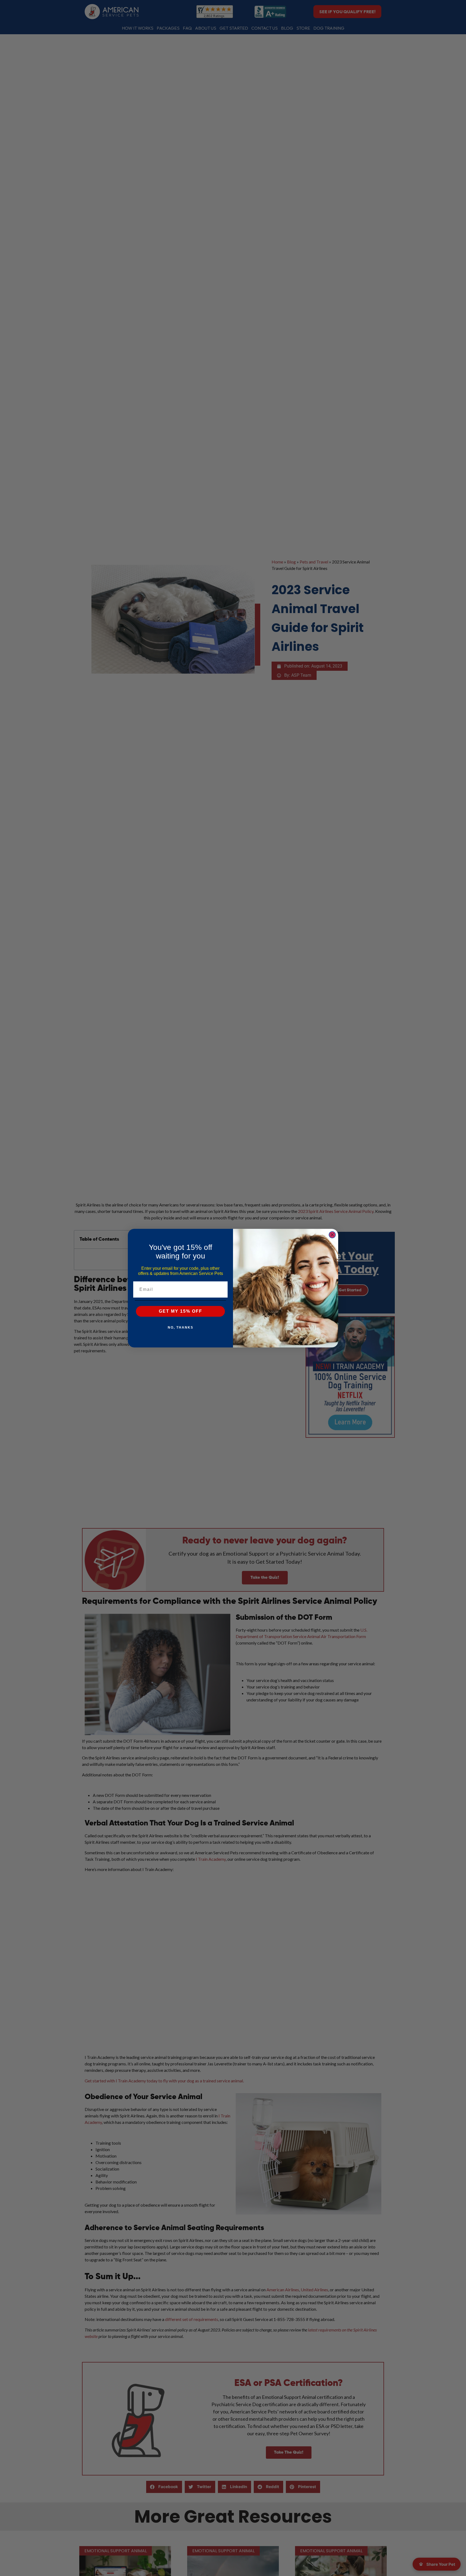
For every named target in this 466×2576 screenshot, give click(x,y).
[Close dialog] (332, 1235)
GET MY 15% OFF (181, 1311)
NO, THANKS (181, 1327)
